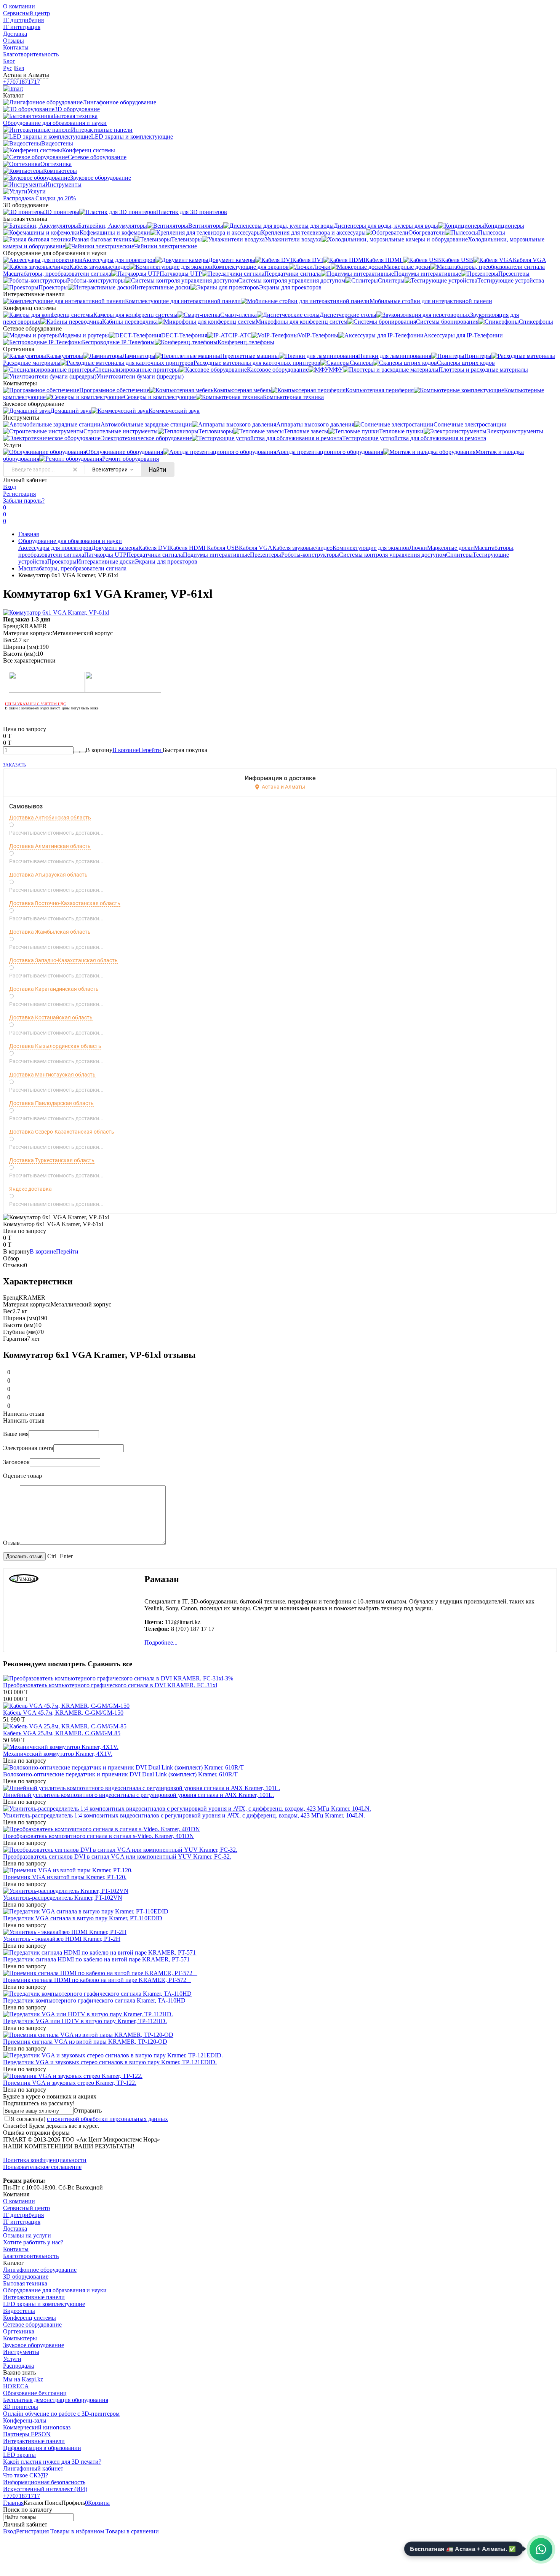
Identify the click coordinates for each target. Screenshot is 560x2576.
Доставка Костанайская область (51, 1017)
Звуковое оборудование (34, 2345)
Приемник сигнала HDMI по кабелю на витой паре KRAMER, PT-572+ (97, 1980)
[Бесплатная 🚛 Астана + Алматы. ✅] (541, 2549)
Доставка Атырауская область (48, 875)
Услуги (12, 2359)
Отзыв (11, 1543)
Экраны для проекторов (166, 561)
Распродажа (18, 2366)
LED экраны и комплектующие (44, 2304)
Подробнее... (161, 1643)
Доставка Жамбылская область (50, 932)
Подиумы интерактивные (216, 555)
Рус (8, 68)
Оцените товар (22, 1476)
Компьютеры (20, 2338)
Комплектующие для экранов (371, 548)
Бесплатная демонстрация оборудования (56, 2400)
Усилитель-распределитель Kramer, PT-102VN (63, 1898)
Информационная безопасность (44, 2482)
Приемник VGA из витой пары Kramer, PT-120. (65, 1877)
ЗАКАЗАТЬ (14, 765)
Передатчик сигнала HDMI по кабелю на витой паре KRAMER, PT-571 (97, 1959)
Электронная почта (28, 1448)
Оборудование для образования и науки (70, 541)
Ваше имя (16, 1434)
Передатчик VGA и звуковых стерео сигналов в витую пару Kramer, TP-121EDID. (110, 2062)
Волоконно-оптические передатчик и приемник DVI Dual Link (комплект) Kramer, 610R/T (120, 1774)
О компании (19, 6)
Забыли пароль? (24, 501)
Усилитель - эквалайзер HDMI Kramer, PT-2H (62, 1939)
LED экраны (19, 2455)
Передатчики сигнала (155, 555)
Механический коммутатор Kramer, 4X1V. (58, 1754)
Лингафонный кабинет (33, 2468)
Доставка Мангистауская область (52, 1075)
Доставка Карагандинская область (54, 989)
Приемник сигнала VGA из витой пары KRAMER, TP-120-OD (85, 2042)
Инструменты (21, 2352)
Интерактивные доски (106, 561)
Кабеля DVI (154, 548)
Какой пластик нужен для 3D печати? (52, 2462)
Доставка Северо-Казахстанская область (62, 1132)
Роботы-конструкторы (310, 555)
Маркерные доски (450, 548)
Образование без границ (35, 2393)
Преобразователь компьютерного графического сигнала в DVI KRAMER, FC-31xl (110, 1685)
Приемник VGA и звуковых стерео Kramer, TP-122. (70, 2083)
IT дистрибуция (23, 20)
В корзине (138, 750)
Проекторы (62, 561)
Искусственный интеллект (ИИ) (45, 2489)
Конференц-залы (25, 2420)
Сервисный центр (26, 13)
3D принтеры (21, 2407)
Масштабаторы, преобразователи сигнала (72, 568)
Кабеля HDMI (188, 548)
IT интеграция (22, 27)
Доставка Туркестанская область (52, 1160)
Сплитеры (459, 555)
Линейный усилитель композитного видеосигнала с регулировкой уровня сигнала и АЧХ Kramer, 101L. (138, 1795)
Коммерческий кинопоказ (37, 2427)
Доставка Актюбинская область (50, 818)
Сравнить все (110, 1664)
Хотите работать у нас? (33, 2242)
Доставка (15, 34)
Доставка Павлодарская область (51, 1103)
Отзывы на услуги (27, 2235)
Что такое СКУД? (26, 2475)
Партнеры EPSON (27, 2434)
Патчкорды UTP (105, 555)
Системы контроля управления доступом (393, 555)
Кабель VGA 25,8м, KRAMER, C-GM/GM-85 (62, 1733)
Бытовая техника (25, 2283)
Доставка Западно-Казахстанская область (63, 960)
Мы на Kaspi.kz (23, 2379)
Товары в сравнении (131, 2531)
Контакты (16, 47)
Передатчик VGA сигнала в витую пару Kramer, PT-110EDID (83, 1918)
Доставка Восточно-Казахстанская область (65, 903)
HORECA (16, 2386)
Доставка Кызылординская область (55, 1046)
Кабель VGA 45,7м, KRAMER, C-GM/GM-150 (63, 1713)
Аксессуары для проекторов (55, 548)
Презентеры (266, 555)
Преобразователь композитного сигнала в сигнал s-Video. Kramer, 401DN (98, 1836)
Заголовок (16, 1462)
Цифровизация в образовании (42, 2448)
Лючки (418, 548)
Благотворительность (31, 54)
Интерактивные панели (34, 2297)
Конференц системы (30, 2318)
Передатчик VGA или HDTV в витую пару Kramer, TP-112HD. (85, 2021)
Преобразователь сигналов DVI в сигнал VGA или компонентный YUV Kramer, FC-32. (117, 1857)
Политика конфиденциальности (45, 2160)
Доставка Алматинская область (50, 846)
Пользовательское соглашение (42, 2167)
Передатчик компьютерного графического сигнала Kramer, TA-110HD (94, 2000)
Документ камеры (115, 548)
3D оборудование (26, 2277)
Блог (9, 61)
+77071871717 (22, 82)
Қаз (19, 68)
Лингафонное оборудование (40, 2270)
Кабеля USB (223, 548)
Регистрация (19, 494)
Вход (10, 487)
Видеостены (19, 2311)
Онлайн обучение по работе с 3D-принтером (61, 2414)
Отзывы (14, 41)
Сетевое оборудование (32, 2324)
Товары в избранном (76, 2531)
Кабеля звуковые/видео (302, 548)
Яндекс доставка (30, 1189)
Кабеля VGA (256, 548)
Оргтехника (19, 2331)
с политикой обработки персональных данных (107, 2119)
